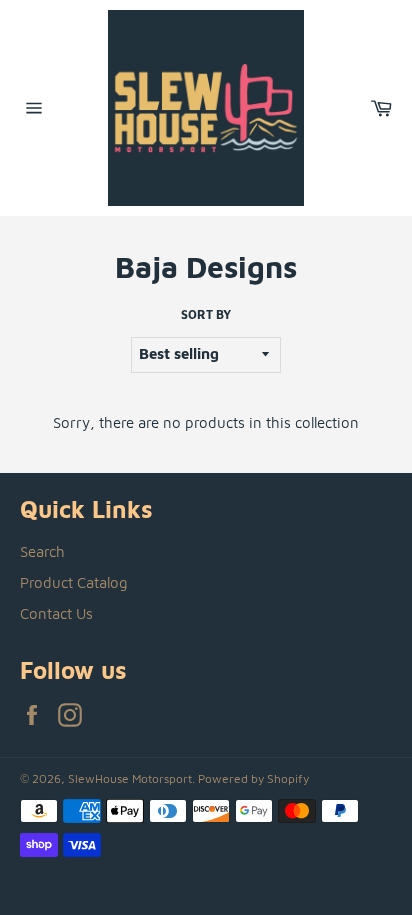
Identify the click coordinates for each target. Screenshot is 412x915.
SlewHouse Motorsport (130, 778)
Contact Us (56, 613)
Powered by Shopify (253, 778)
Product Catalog (74, 582)
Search (42, 551)
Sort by (206, 314)
